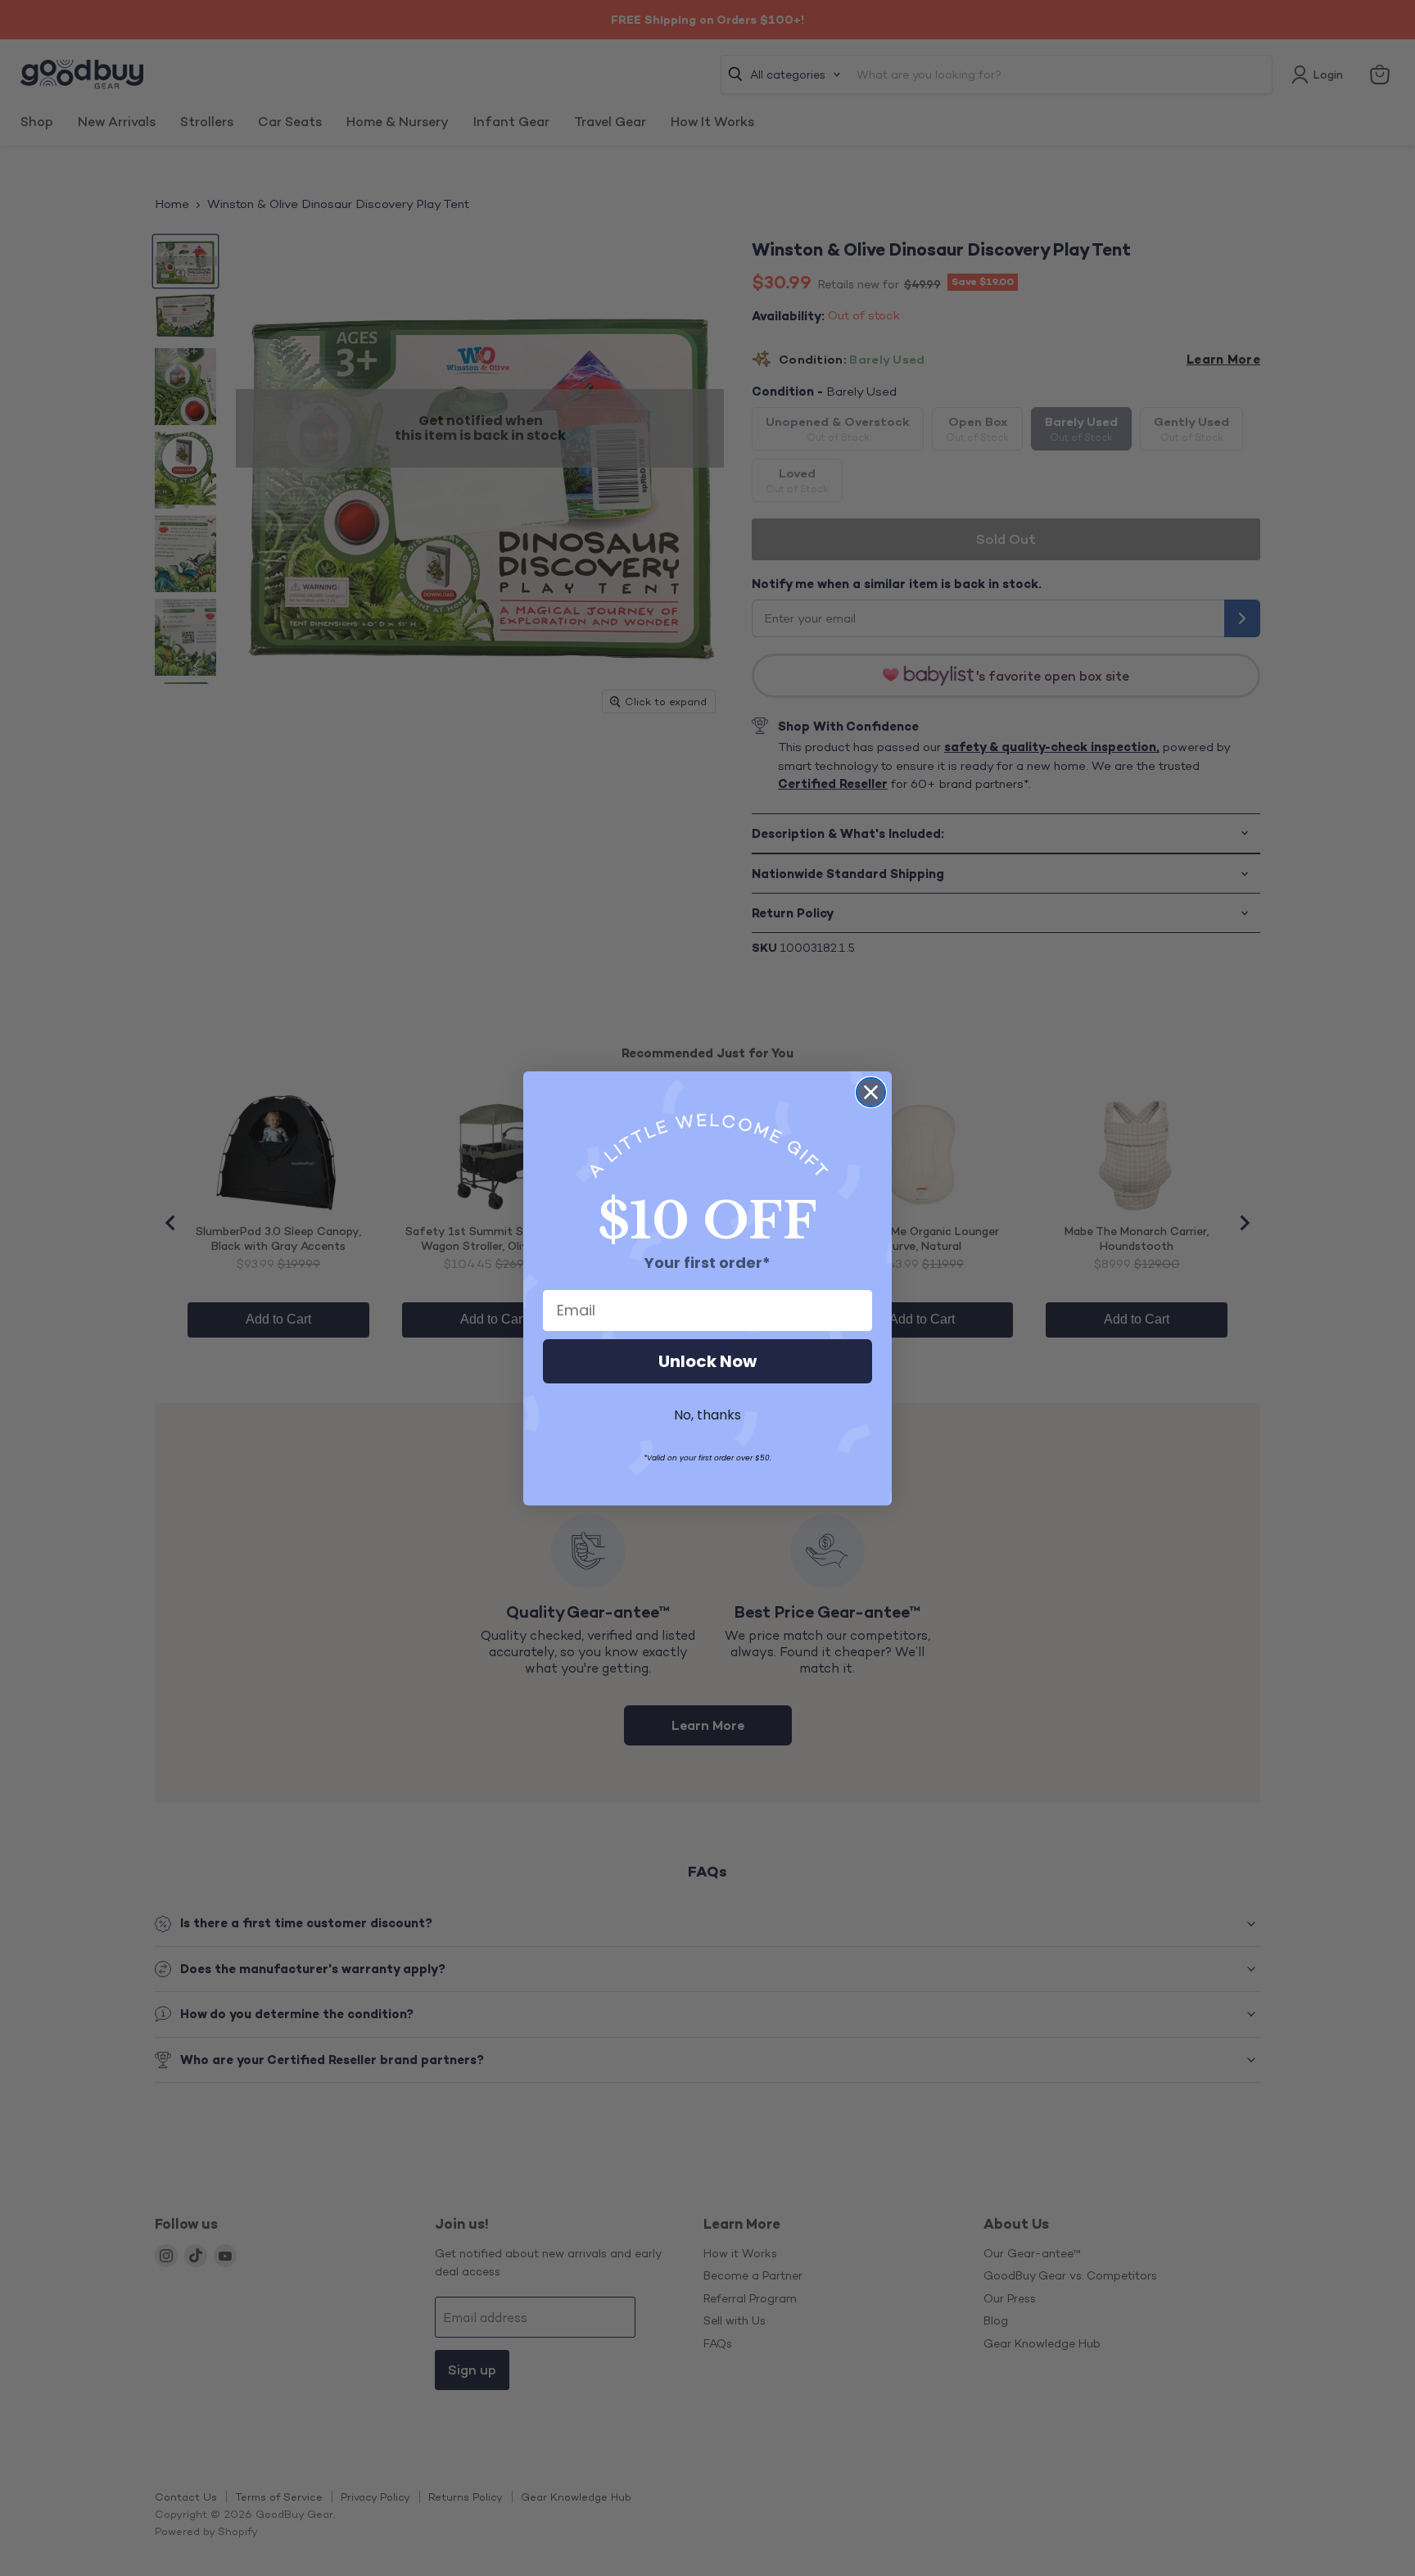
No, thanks (707, 1415)
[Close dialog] (871, 1092)
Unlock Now (707, 1361)
